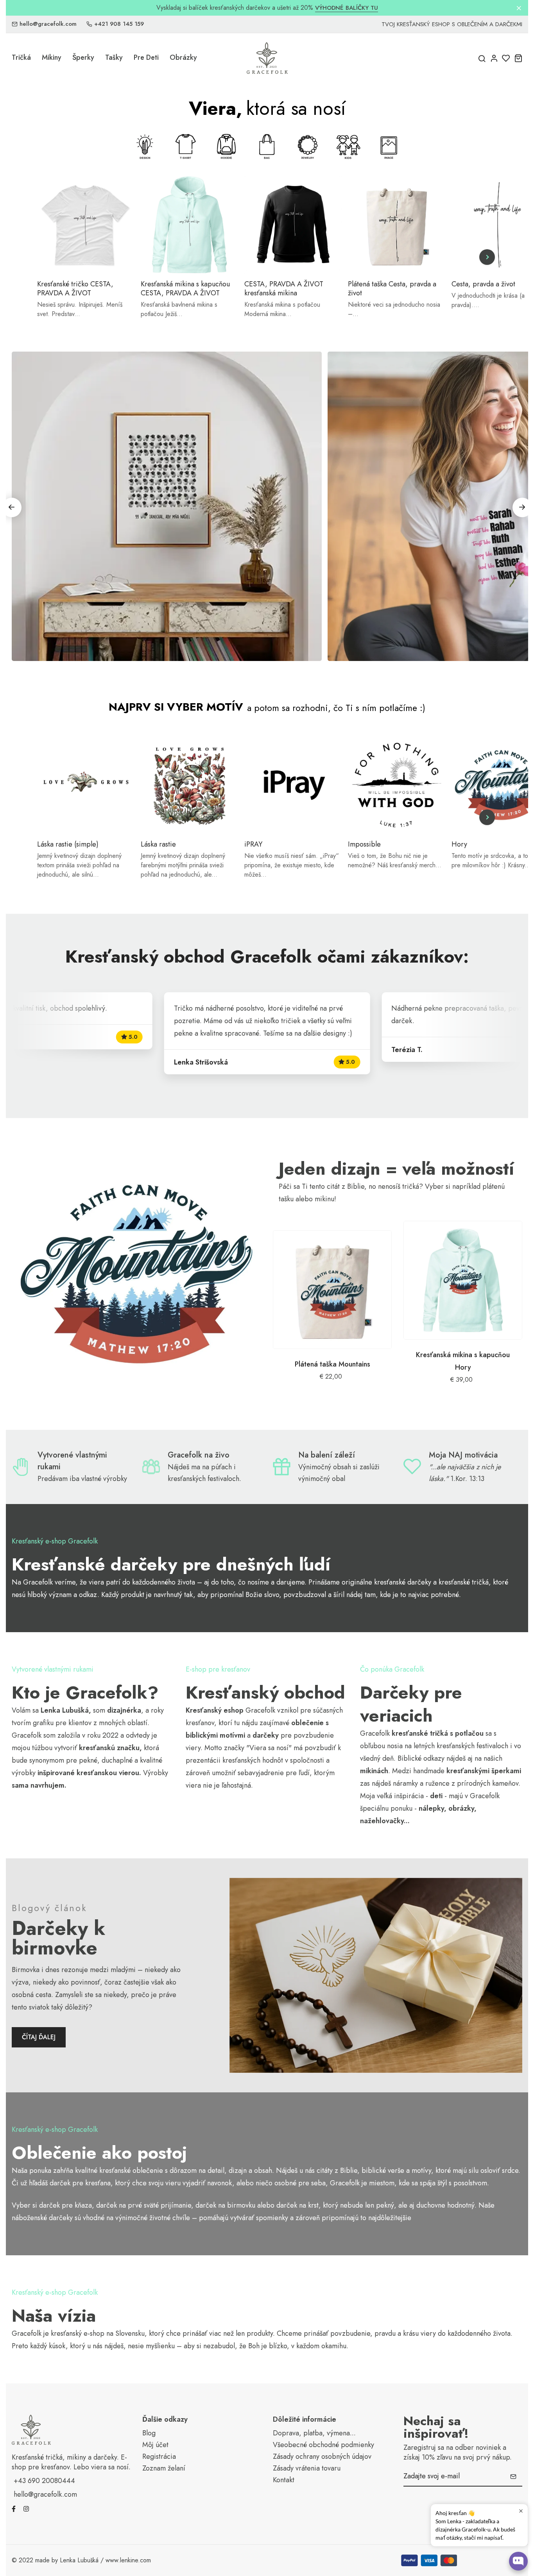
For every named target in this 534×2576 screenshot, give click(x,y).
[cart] (518, 58)
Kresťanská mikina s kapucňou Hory (463, 1361)
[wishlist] (506, 58)
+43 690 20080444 (44, 2481)
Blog (149, 2433)
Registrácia (159, 2457)
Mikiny (52, 57)
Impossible (364, 844)
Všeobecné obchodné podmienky (323, 2445)
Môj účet (155, 2445)
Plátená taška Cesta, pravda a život (392, 289)
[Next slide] (487, 257)
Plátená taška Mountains (332, 1364)
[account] (494, 58)
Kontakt (284, 2480)
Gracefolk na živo (199, 1455)
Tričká (21, 57)
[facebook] (14, 2508)
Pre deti (146, 57)
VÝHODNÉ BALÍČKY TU (347, 8)
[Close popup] (521, 2511)
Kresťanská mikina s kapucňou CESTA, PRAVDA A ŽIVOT (185, 289)
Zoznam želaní (164, 2468)
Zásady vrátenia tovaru (307, 2468)
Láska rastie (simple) (68, 844)
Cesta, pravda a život (483, 284)
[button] (522, 507)
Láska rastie (158, 844)
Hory (459, 844)
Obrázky (183, 57)
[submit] (513, 2476)
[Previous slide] (47, 257)
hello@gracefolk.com (48, 24)
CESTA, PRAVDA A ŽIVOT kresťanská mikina (284, 289)
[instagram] (26, 2508)
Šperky (83, 57)
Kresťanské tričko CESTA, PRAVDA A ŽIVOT (75, 289)
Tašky (114, 57)
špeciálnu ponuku (386, 1808)
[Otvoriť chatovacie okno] (518, 2561)
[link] (136, 1273)
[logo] (267, 58)
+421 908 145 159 (119, 24)
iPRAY (253, 844)
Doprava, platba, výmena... (314, 2433)
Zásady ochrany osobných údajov (322, 2457)
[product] (332, 1290)
